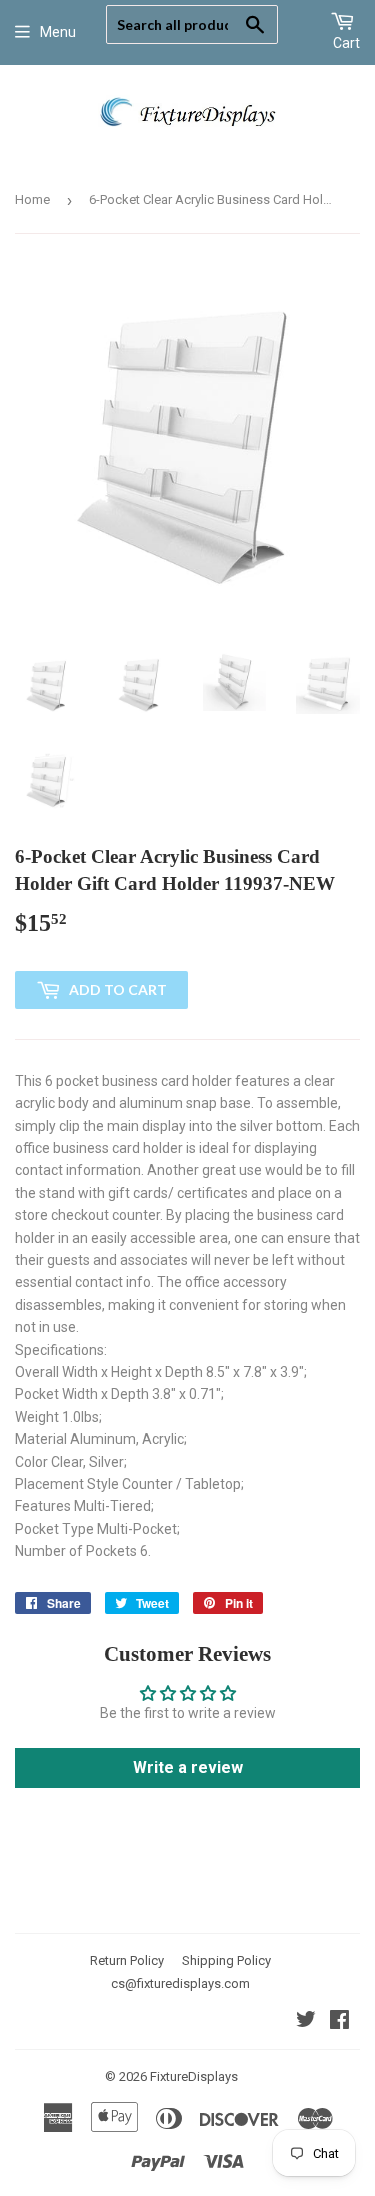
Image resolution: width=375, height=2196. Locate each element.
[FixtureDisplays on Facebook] (339, 2022)
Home (32, 199)
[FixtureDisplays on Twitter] (306, 2022)
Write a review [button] (188, 1767)
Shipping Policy (226, 1960)
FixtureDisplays (194, 2076)
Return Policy (127, 1960)
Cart (346, 43)
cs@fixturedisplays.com (180, 1983)
